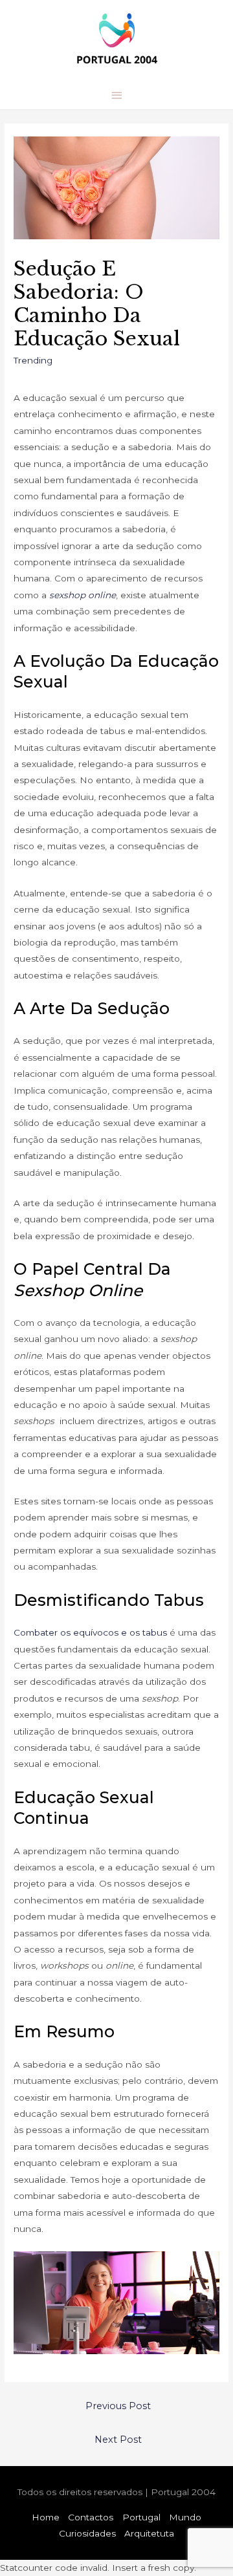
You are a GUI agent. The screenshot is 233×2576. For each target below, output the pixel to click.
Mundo (185, 2517)
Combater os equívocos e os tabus (90, 1632)
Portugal (141, 2517)
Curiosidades (87, 2533)
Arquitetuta (149, 2533)
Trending (33, 360)
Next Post (118, 2440)
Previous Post (118, 2406)
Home (46, 2517)
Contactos (91, 2517)
